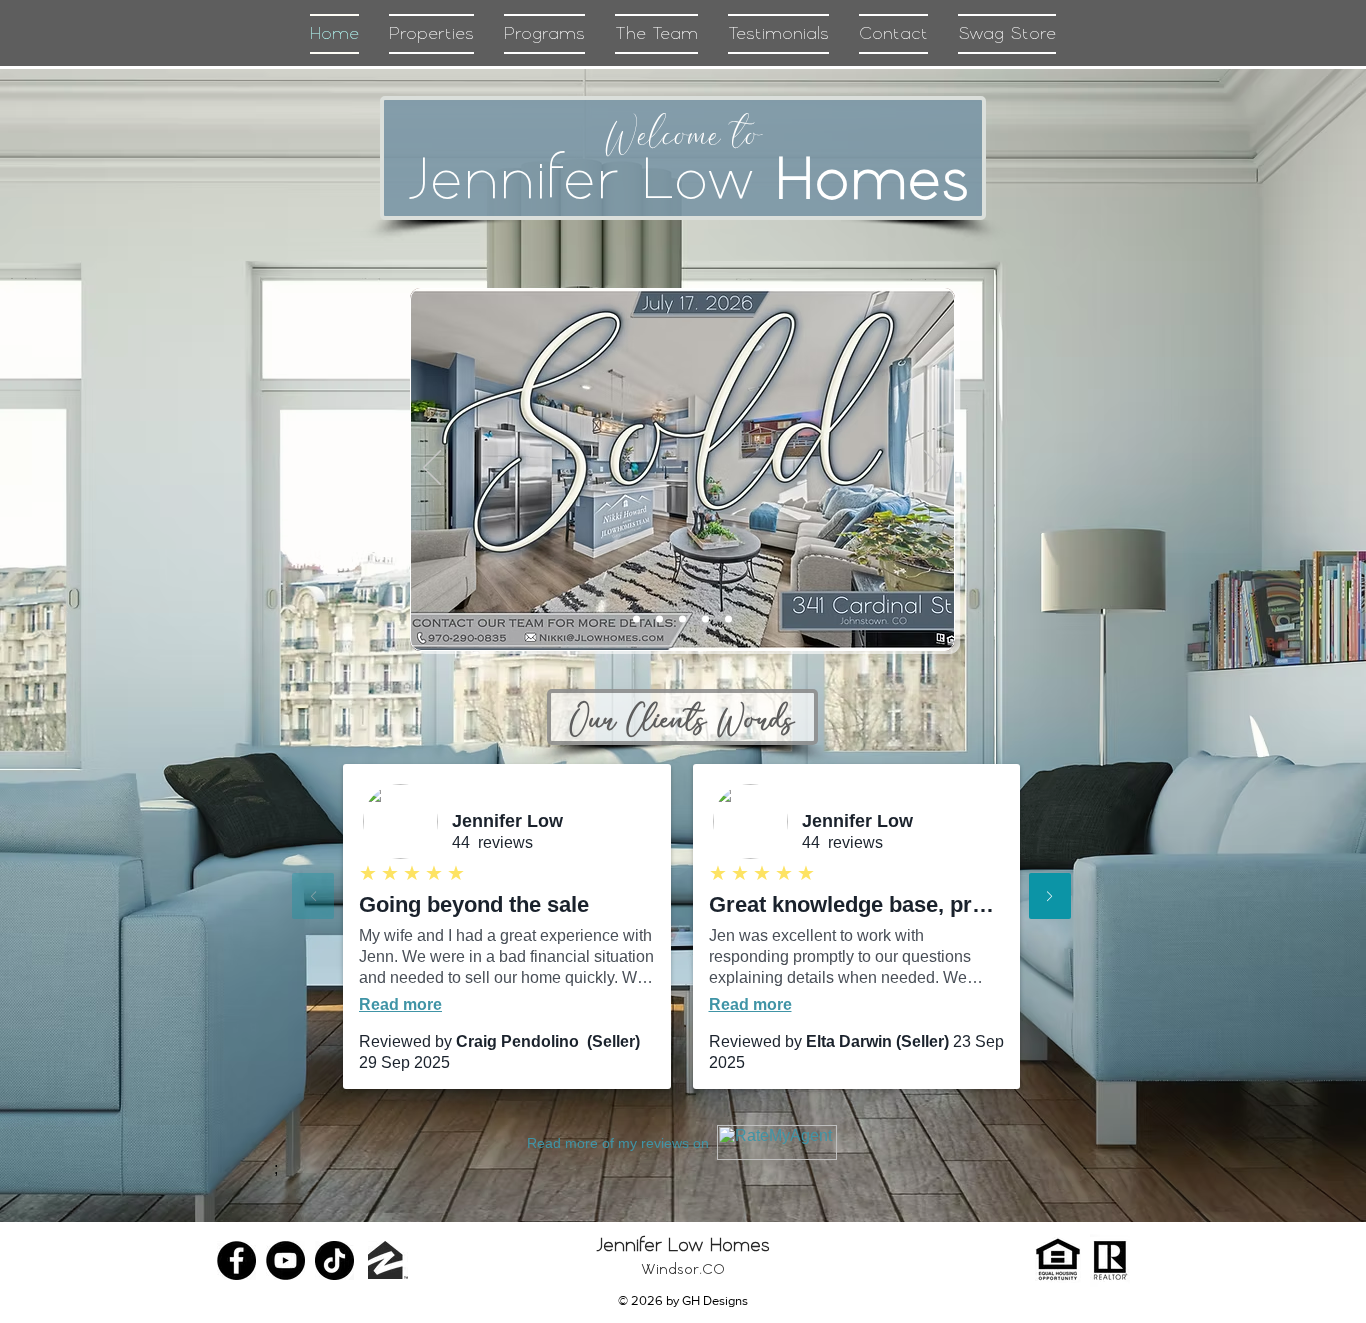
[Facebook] (236, 1260)
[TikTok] (334, 1260)
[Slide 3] (705, 619)
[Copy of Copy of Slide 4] (728, 619)
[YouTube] (285, 1260)
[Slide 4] (636, 619)
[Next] (933, 469)
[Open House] (682, 619)
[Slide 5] (659, 619)
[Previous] (432, 469)
